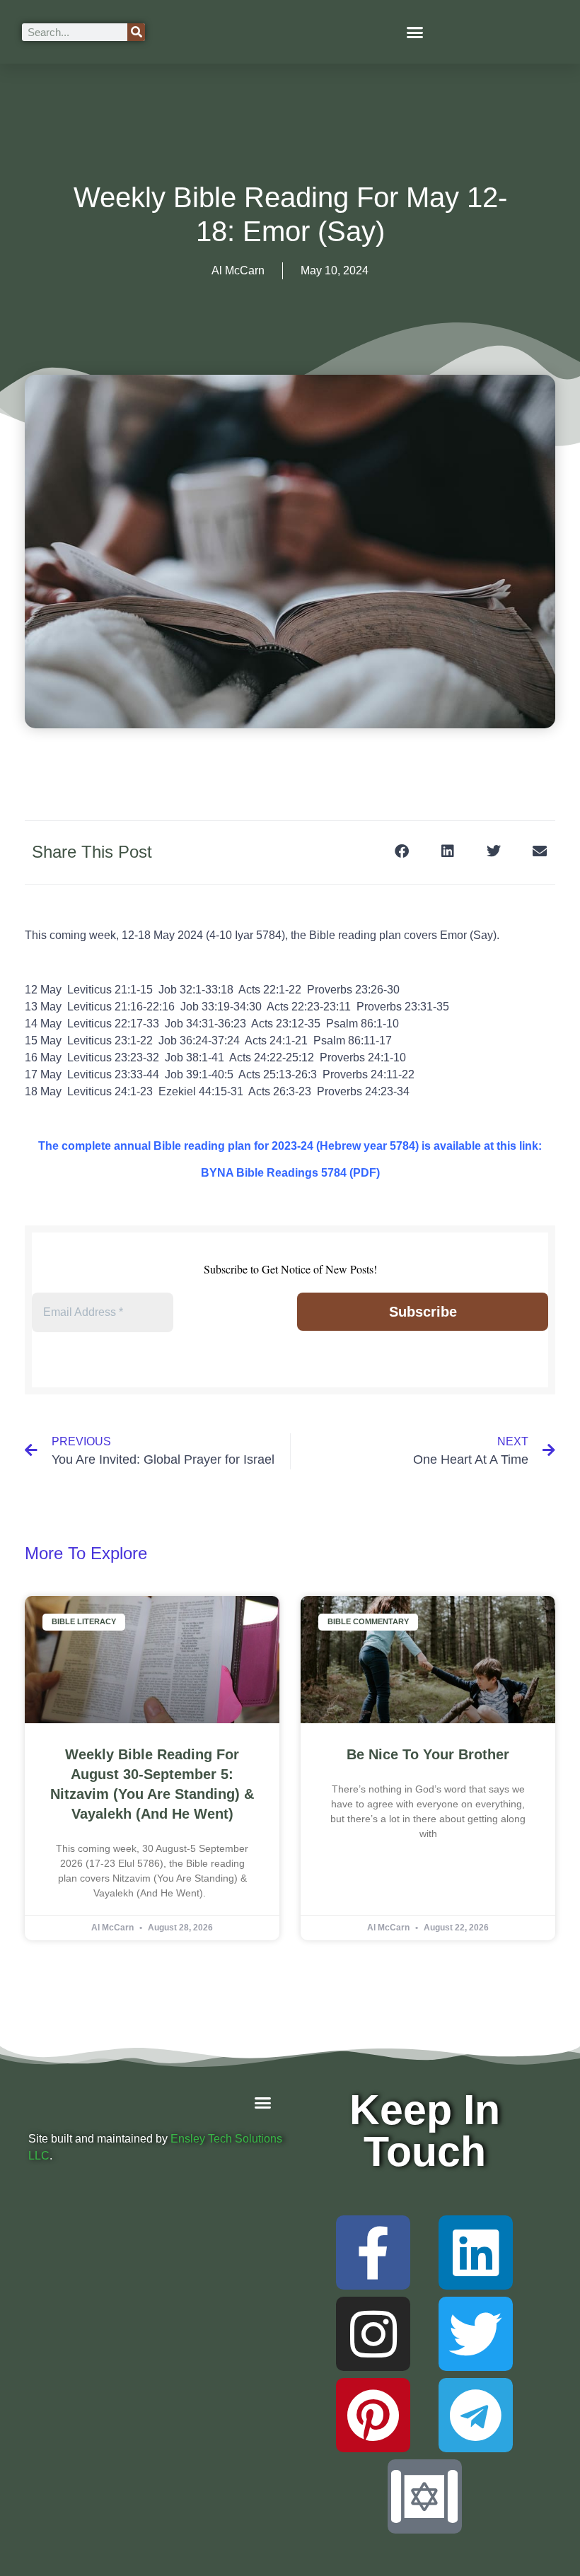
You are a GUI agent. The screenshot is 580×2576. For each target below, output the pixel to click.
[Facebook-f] (373, 2252)
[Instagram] (373, 2334)
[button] (415, 32)
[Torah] (425, 2496)
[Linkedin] (476, 2252)
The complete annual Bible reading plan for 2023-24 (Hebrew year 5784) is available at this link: (290, 1146)
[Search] (136, 32)
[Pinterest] (373, 2415)
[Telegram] (476, 2415)
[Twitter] (476, 2334)
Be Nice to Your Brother (428, 1754)
